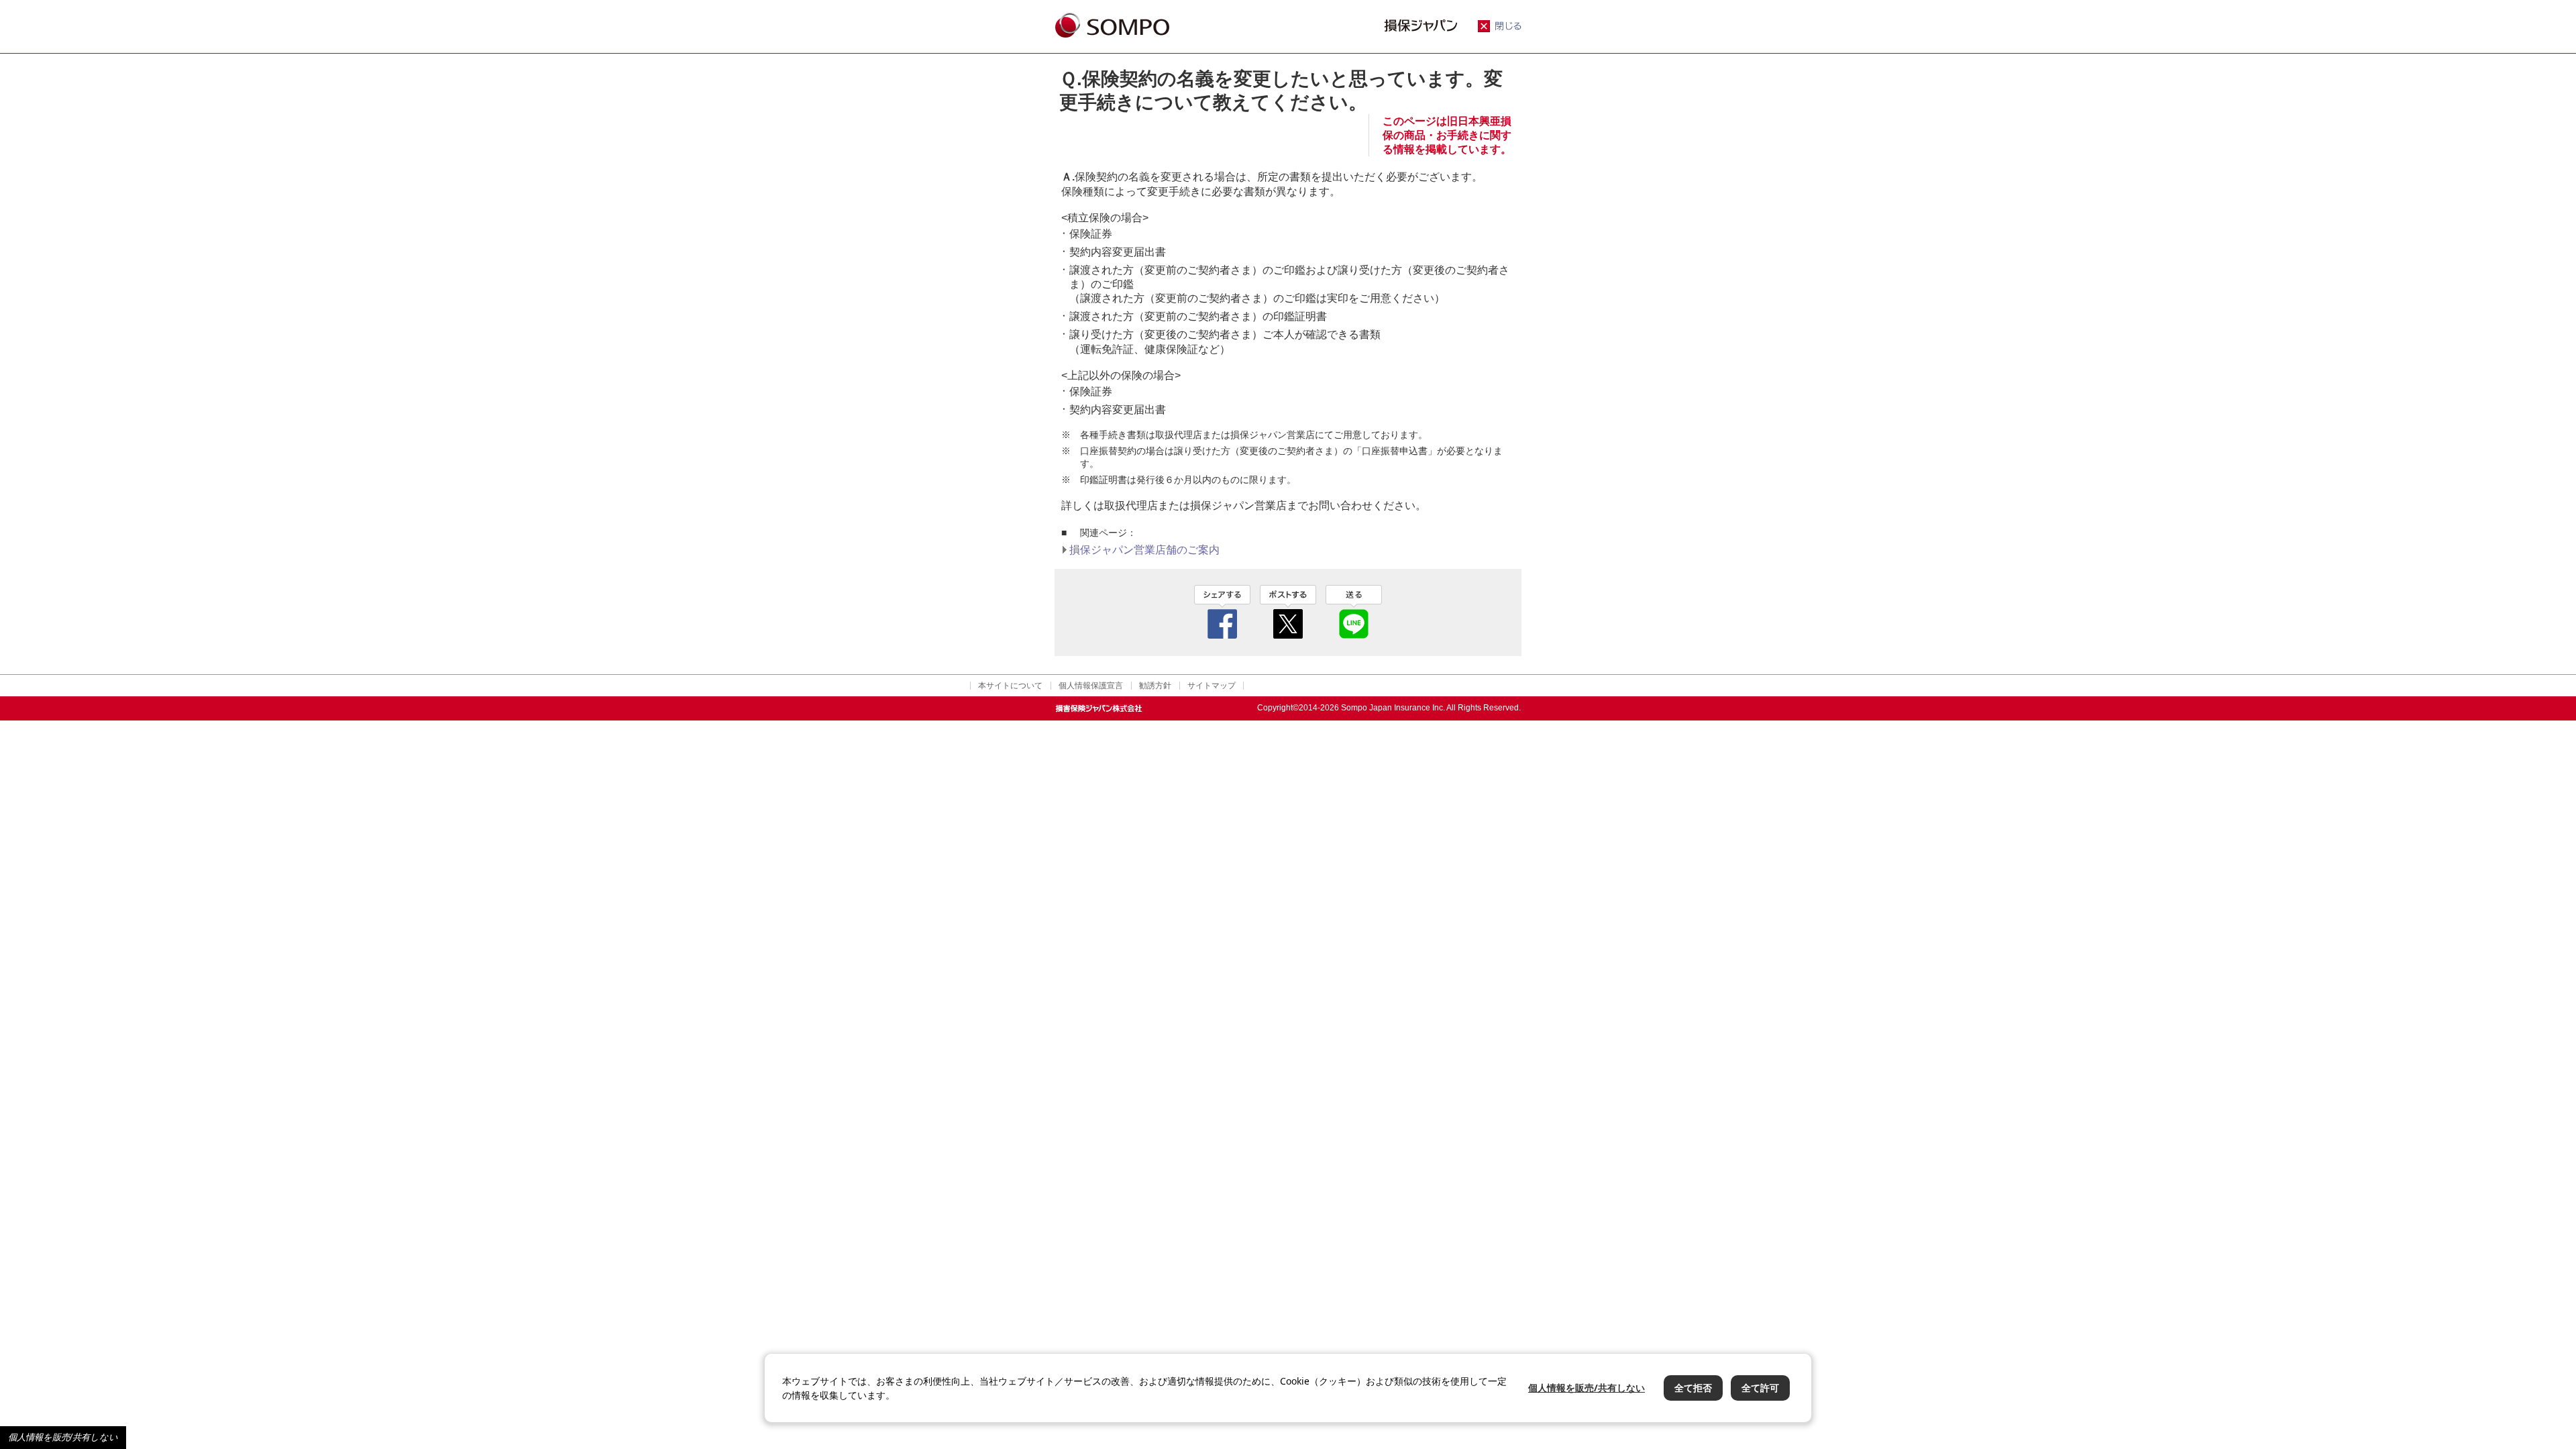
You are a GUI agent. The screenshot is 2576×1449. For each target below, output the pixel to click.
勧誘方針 (1155, 686)
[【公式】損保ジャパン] (1112, 26)
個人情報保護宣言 (1091, 686)
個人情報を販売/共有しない (63, 1437)
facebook (1222, 612)
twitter (1288, 612)
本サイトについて (1010, 686)
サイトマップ (1212, 686)
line (1354, 612)
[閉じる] (1500, 29)
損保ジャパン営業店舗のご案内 (1144, 550)
